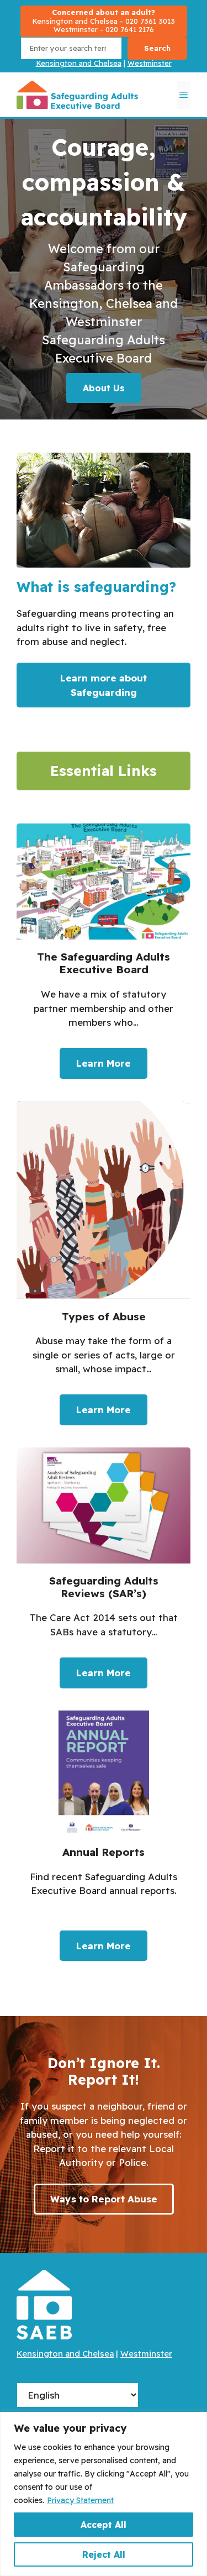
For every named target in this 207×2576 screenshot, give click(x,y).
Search (157, 48)
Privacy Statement (80, 2500)
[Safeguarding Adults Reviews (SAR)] (104, 1573)
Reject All (104, 2554)
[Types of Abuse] (104, 1269)
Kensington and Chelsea (79, 63)
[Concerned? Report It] (104, 21)
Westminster (150, 63)
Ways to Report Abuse (104, 2199)
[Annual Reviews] (104, 1841)
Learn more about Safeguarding (104, 685)
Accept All (104, 2525)
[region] (104, 2494)
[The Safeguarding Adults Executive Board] (104, 956)
